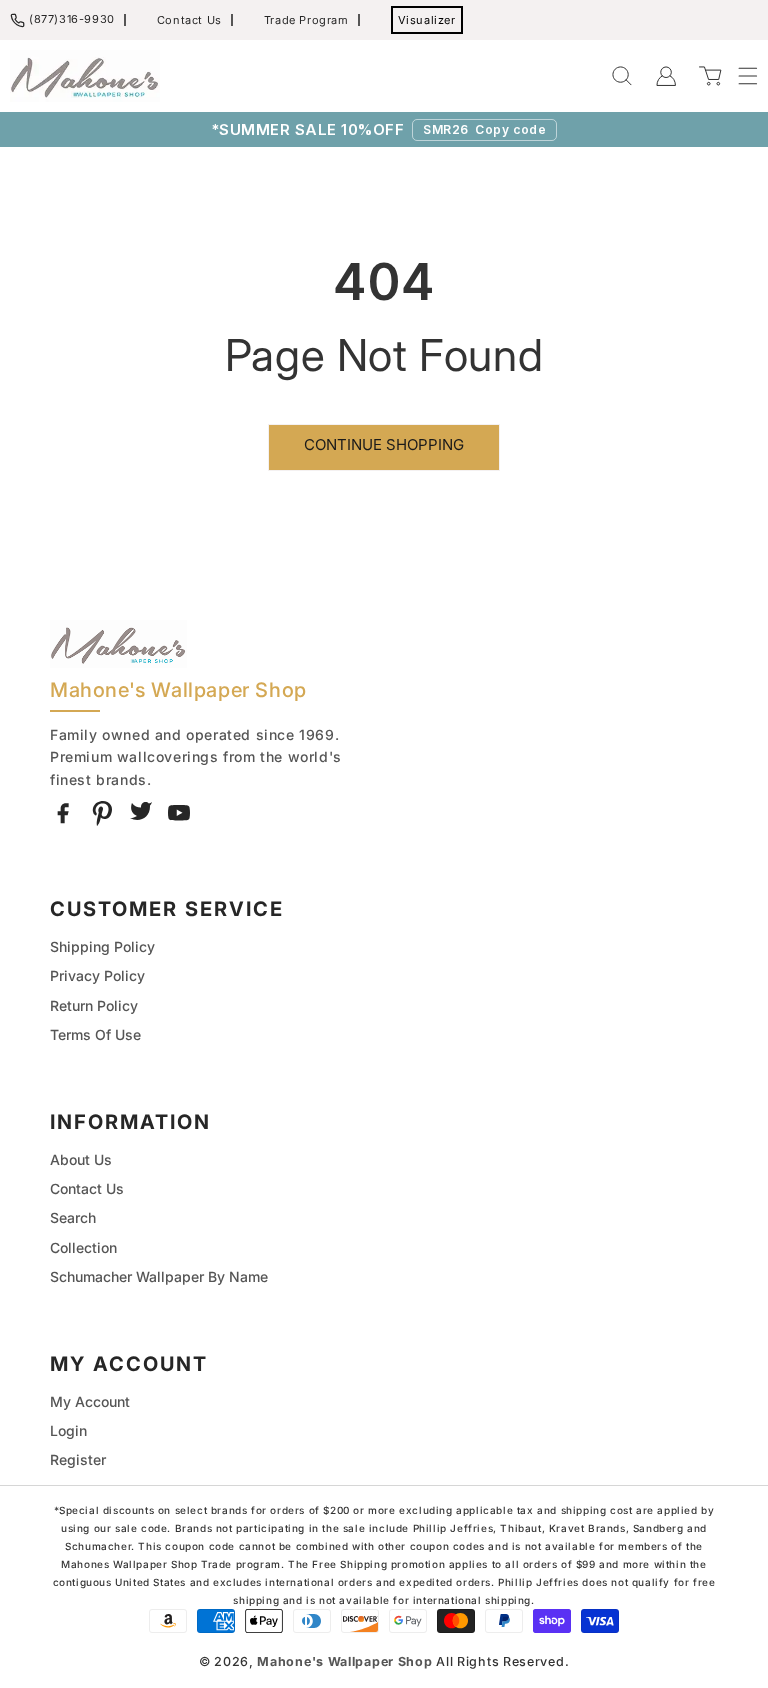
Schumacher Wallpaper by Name (159, 1276)
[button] (738, 76)
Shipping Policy (102, 946)
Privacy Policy (97, 975)
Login (68, 1430)
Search (73, 1217)
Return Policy (94, 1005)
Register (78, 1459)
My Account (90, 1401)
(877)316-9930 (72, 19)
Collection (83, 1247)
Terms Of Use (95, 1034)
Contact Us (189, 20)
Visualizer (427, 20)
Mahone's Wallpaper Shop (344, 1661)
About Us (81, 1159)
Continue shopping (384, 444)
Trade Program (306, 20)
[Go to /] (85, 76)
